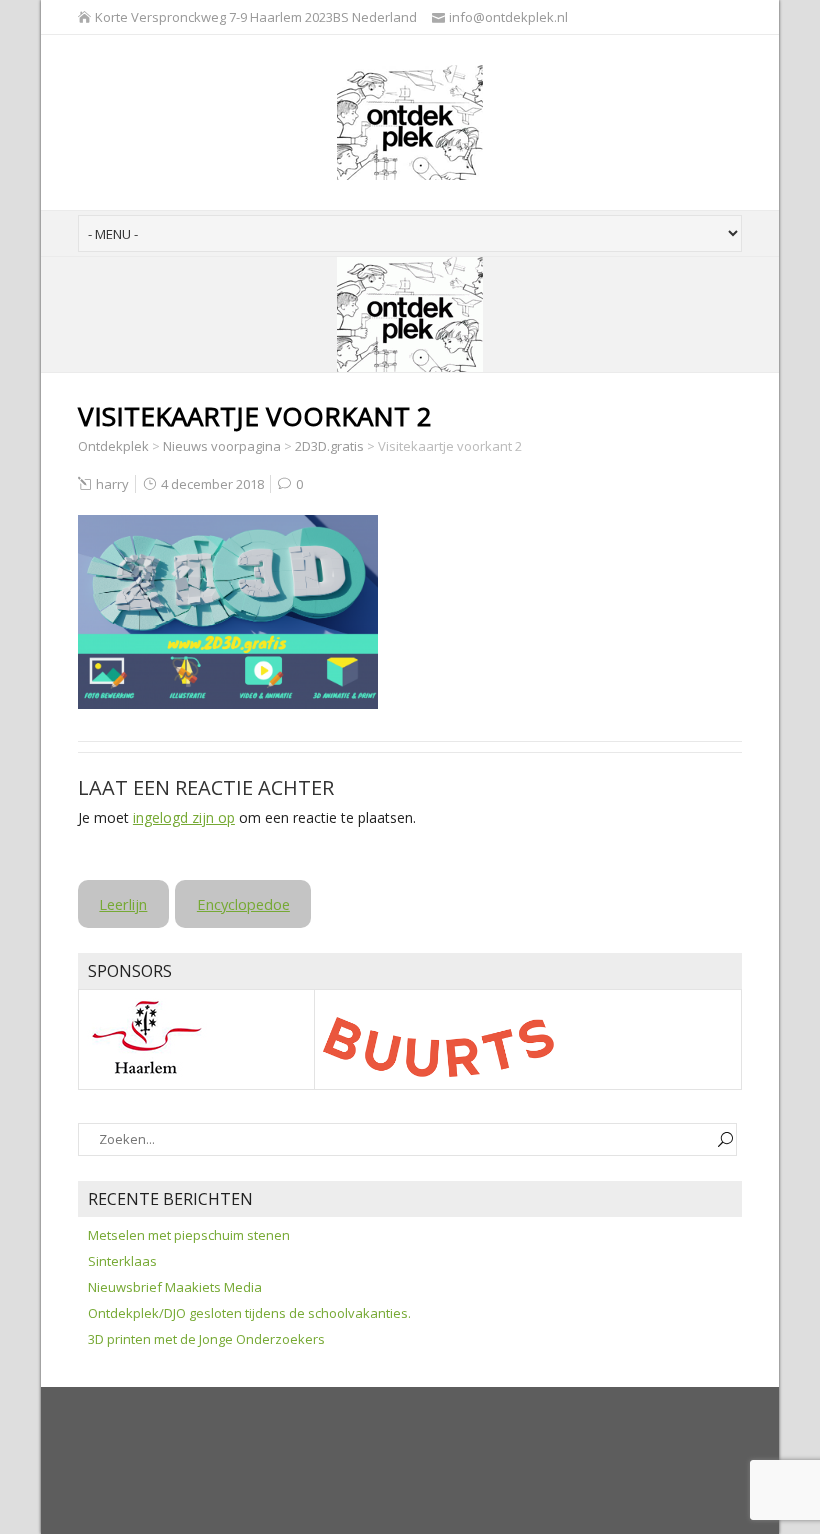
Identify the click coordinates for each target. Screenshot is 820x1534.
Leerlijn (123, 904)
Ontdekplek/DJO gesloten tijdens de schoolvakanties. (249, 1313)
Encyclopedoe (243, 904)
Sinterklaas (122, 1261)
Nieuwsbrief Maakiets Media (175, 1287)
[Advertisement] (442, 1462)
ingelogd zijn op (184, 817)
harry (112, 484)
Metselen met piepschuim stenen (189, 1235)
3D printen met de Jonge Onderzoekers (206, 1339)
